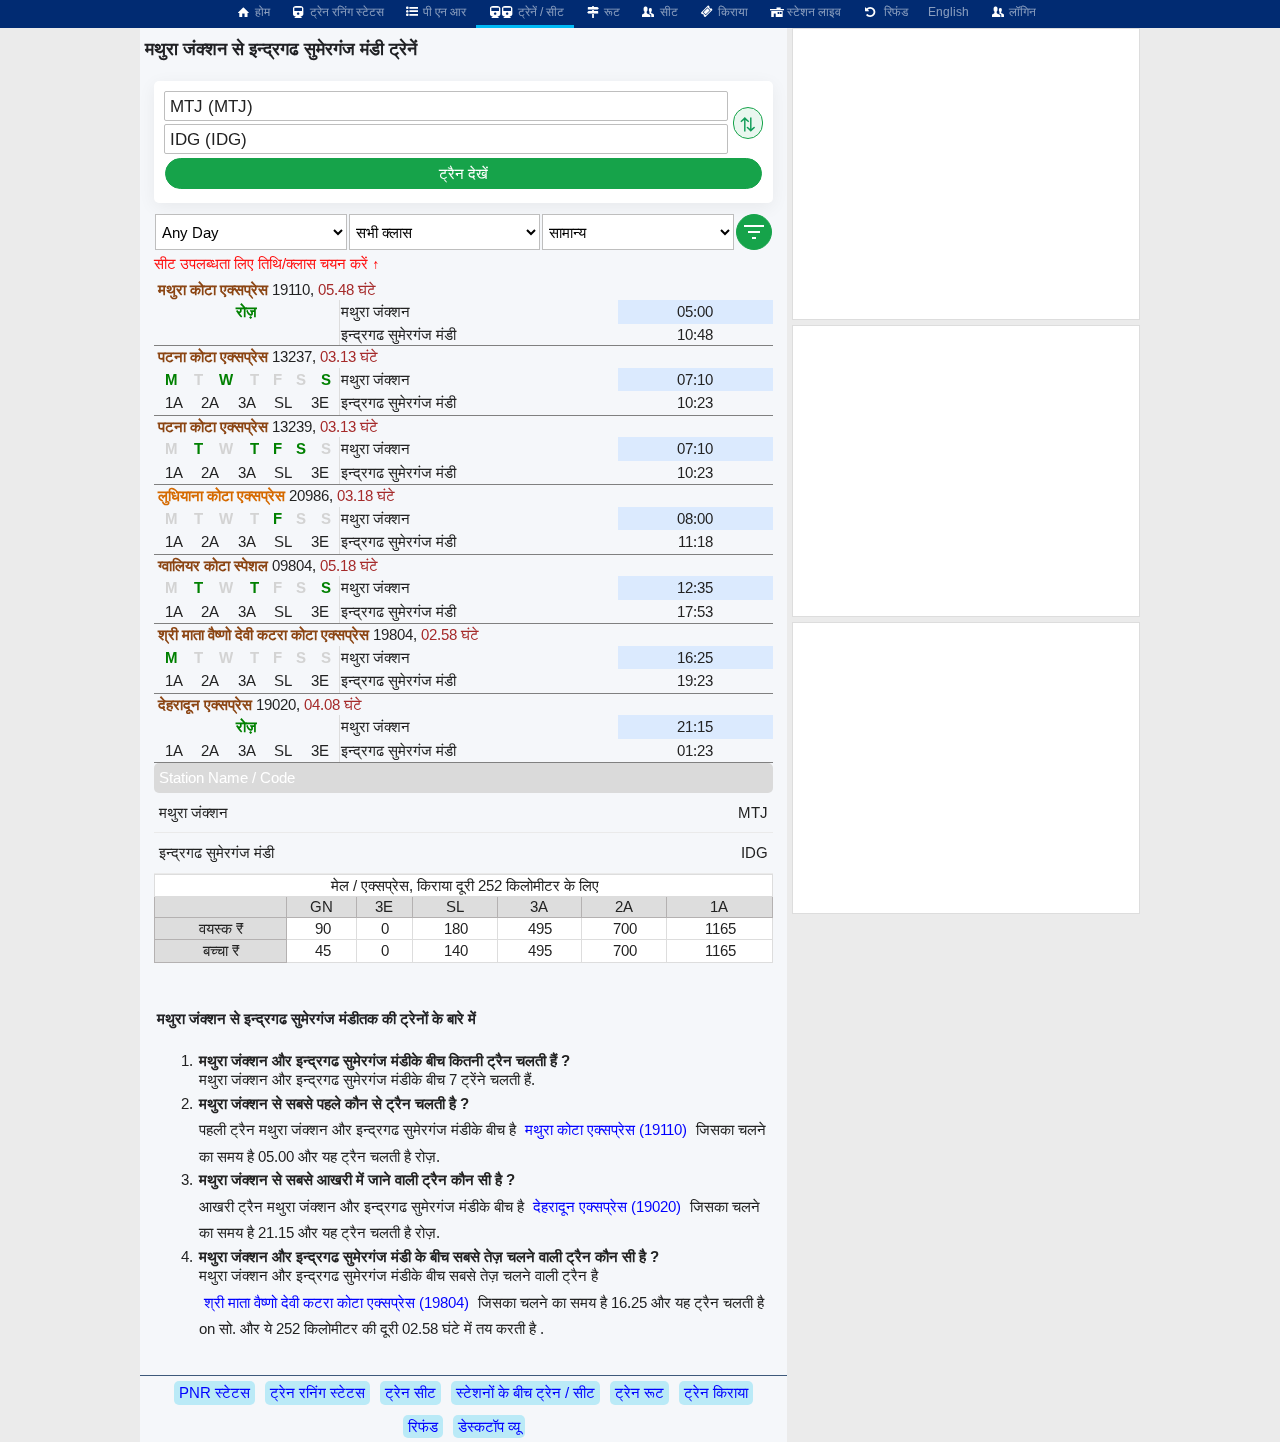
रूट (610, 12)
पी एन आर (443, 12)
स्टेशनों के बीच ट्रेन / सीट (525, 1392)
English (948, 12)
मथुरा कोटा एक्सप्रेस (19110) (606, 1129)
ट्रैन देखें (463, 173)
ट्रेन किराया (716, 1392)
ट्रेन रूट (639, 1392)
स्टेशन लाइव (812, 12)
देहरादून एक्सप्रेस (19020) (607, 1206)
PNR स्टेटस (214, 1392)
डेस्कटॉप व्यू (489, 1426)
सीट (667, 12)
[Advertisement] (966, 174)
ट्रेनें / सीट (539, 12)
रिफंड (893, 12)
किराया (731, 12)
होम (261, 12)
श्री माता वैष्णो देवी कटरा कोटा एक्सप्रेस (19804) (336, 1302)
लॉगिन (1021, 12)
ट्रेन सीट (410, 1392)
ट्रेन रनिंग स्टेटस (345, 12)
